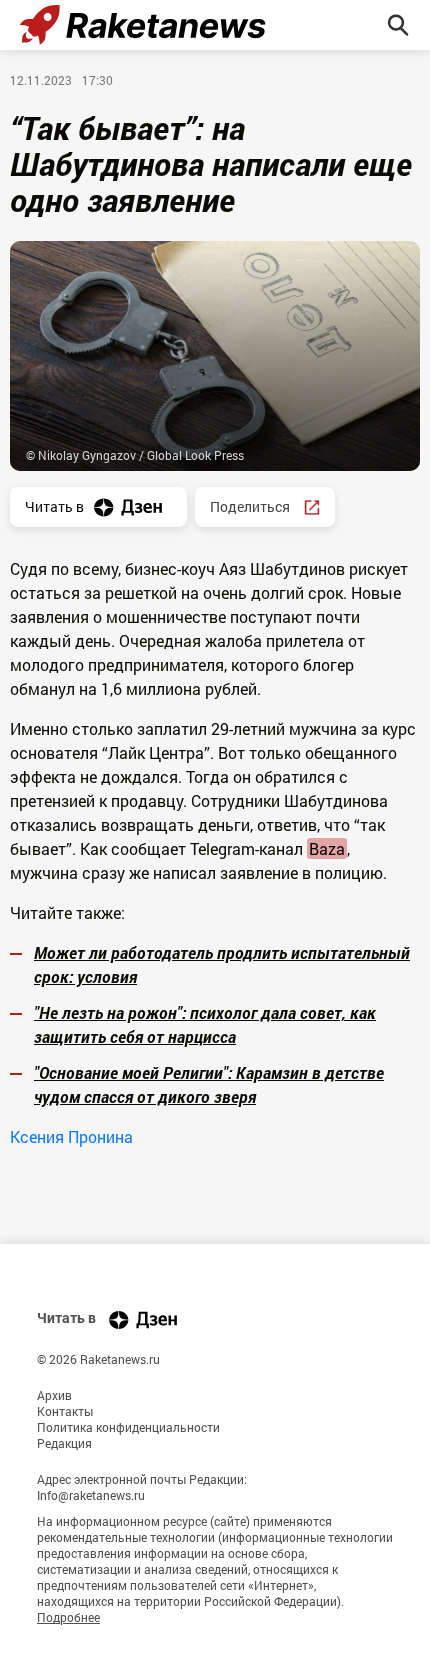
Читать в (54, 506)
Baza (327, 848)
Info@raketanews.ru (91, 1495)
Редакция (64, 1443)
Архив (54, 1395)
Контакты (65, 1411)
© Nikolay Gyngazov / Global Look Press (135, 455)
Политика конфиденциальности (128, 1427)
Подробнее (68, 1617)
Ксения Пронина (71, 1136)
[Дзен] (143, 1319)
